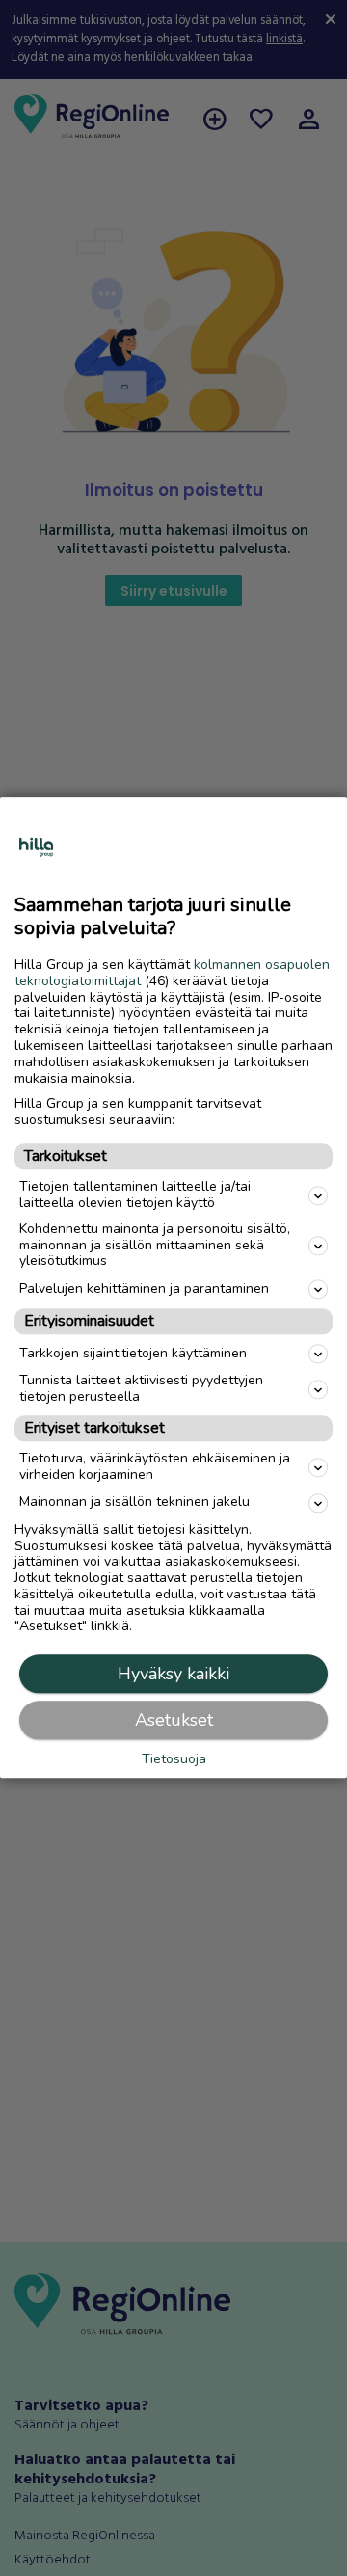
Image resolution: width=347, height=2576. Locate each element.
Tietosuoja (174, 1761)
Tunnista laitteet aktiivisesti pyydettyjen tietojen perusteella (141, 1389)
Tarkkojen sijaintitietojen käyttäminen (133, 1353)
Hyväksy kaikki (173, 1675)
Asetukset (174, 1721)
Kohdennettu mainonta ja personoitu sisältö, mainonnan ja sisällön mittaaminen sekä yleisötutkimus (155, 1245)
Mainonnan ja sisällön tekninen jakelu (134, 1503)
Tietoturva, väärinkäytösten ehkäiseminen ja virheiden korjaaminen (155, 1466)
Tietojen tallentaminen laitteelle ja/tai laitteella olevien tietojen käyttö (135, 1195)
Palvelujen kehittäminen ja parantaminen (144, 1288)
